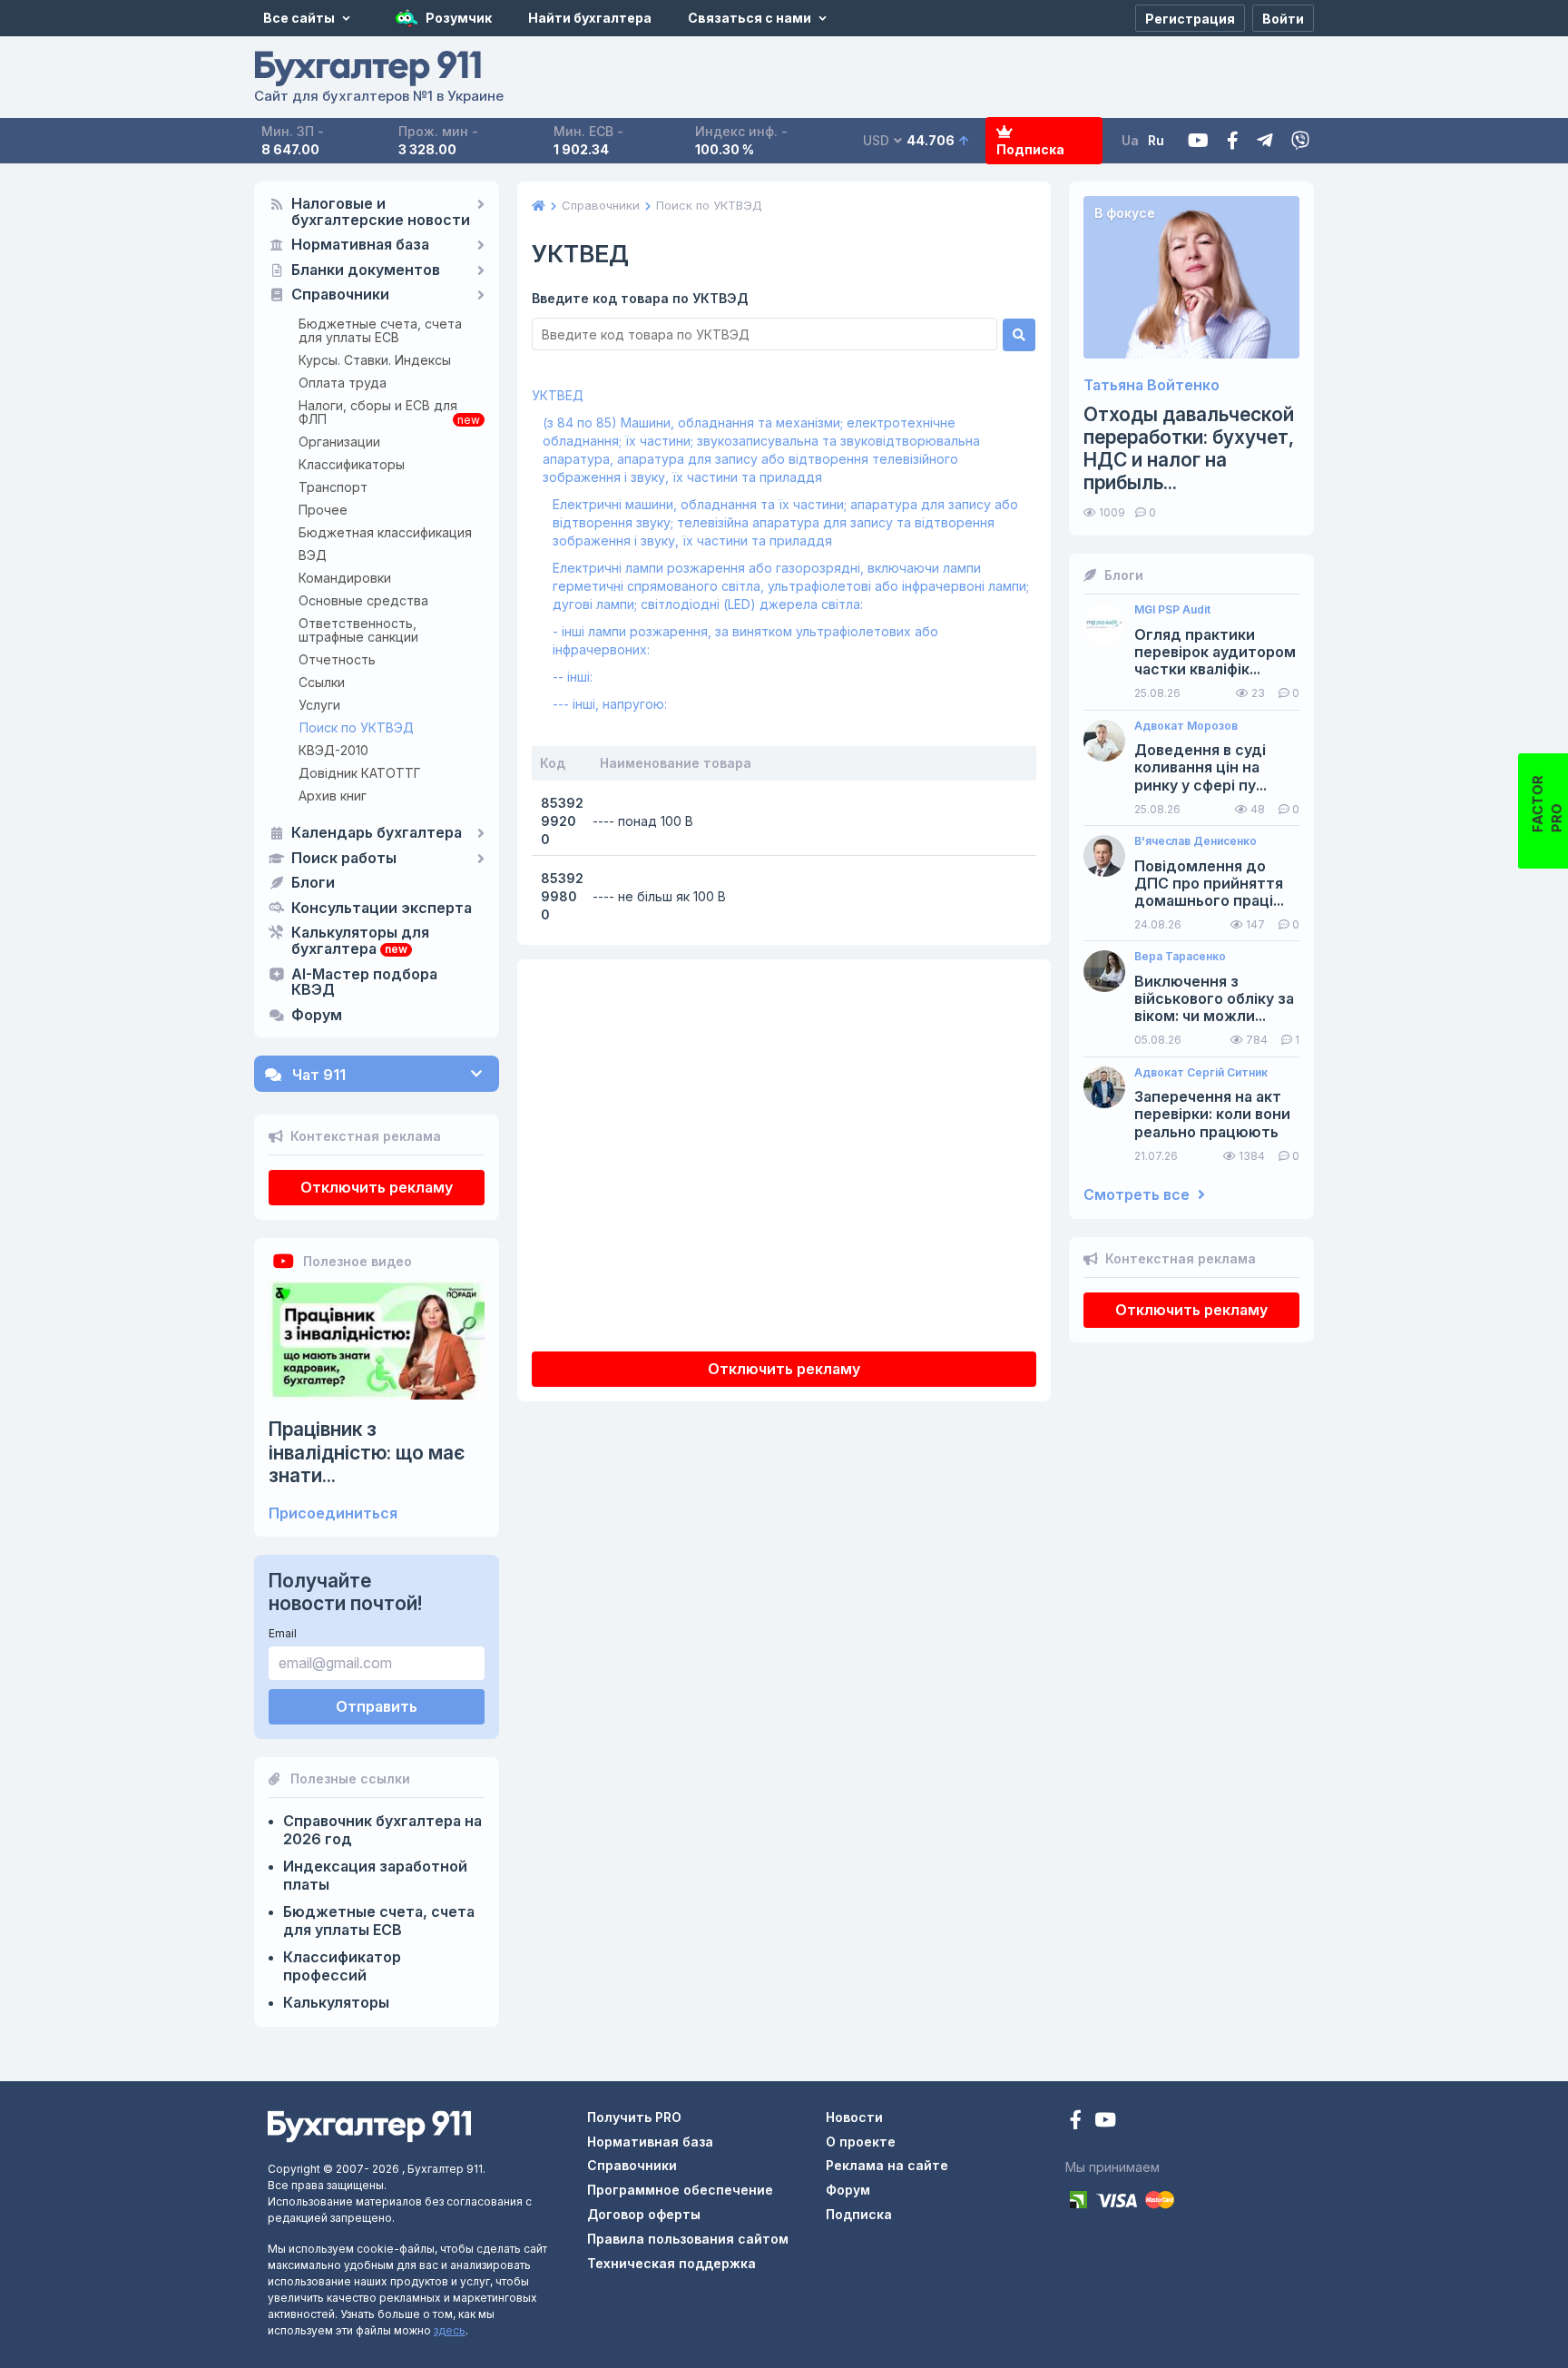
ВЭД (313, 555)
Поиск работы (344, 859)
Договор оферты (644, 2214)
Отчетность (337, 659)
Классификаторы (352, 464)
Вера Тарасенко (1180, 957)
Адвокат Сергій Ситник (1201, 1073)
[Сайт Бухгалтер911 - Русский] (369, 2125)
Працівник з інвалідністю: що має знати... (367, 1452)
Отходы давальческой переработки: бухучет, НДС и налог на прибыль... (1189, 449)
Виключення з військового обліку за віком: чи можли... (1214, 999)
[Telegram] (1265, 141)
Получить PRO (634, 2117)
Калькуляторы (336, 2002)
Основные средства (363, 600)
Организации (339, 442)
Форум (317, 1016)
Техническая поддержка (671, 2263)
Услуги (319, 705)
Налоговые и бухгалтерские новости (381, 212)
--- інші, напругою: (610, 704)
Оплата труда (343, 383)
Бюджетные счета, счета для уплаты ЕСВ (380, 330)
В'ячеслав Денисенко (1196, 841)
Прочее (323, 510)
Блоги (313, 883)
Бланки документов (366, 270)
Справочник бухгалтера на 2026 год (382, 1830)
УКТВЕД (558, 395)
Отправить (377, 1706)
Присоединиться (333, 1513)
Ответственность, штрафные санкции (358, 630)
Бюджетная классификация (385, 532)
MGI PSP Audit (1172, 610)
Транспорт (333, 487)
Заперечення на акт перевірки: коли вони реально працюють (1212, 1114)
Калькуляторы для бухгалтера (360, 941)
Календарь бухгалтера (377, 833)
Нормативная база (360, 245)
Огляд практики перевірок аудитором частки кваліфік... (1215, 652)
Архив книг (333, 796)
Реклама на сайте (887, 2165)
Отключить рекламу (377, 1187)
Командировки (345, 578)
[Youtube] (1198, 141)
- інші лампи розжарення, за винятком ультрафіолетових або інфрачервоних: (745, 640)
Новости (854, 2117)
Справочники (340, 295)
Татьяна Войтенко (1151, 385)
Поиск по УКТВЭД (357, 727)
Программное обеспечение (680, 2190)
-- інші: (573, 677)
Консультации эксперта (382, 909)
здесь (450, 2330)
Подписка (1030, 149)
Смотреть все (1138, 1195)
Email (283, 1633)
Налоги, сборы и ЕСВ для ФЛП (378, 412)
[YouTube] (1105, 2122)
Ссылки (322, 682)
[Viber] (1300, 141)
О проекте (861, 2142)
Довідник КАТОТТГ (360, 773)
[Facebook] (1233, 141)
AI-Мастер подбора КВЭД (364, 983)
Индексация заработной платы (375, 1875)
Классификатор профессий (342, 1966)
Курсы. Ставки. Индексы (375, 360)
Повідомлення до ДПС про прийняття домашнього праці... (1209, 884)
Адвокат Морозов (1186, 726)
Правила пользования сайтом (688, 2239)
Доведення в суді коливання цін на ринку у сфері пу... (1200, 767)
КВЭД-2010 (333, 750)
